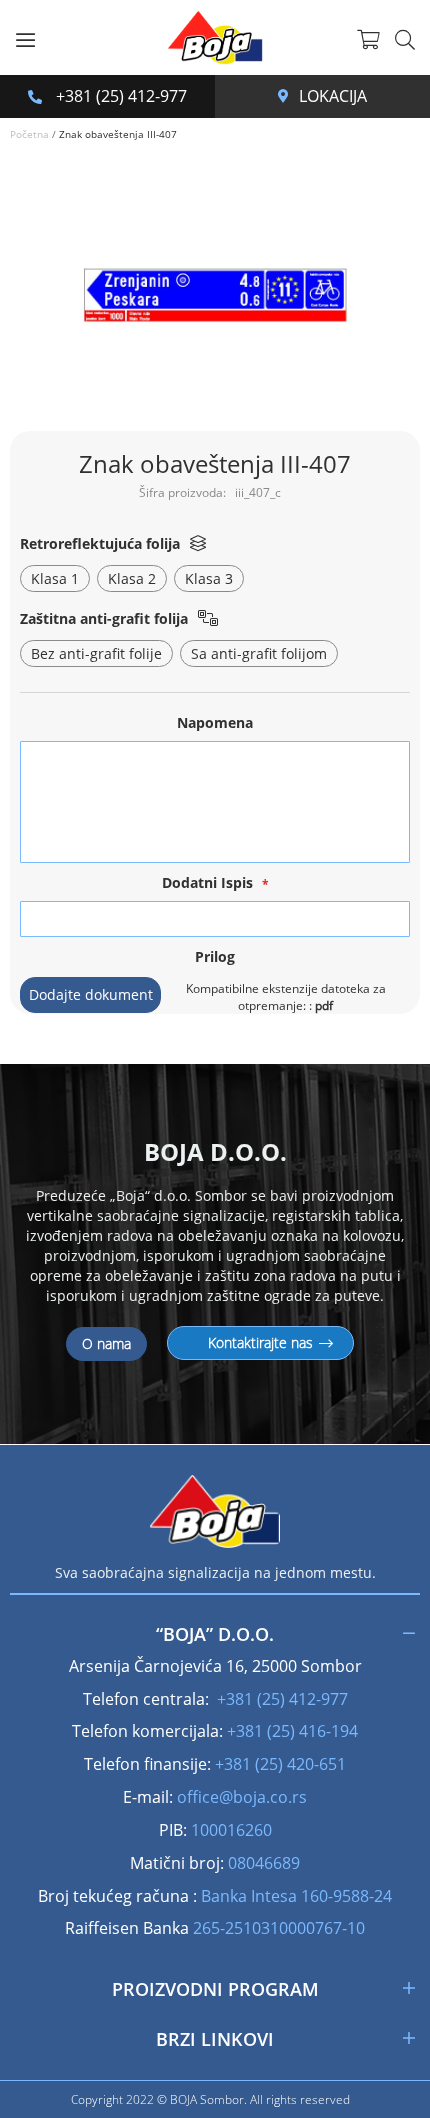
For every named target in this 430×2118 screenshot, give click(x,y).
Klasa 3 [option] (209, 578)
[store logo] (215, 37)
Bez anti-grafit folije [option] (96, 653)
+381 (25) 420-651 (280, 1764)
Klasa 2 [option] (132, 578)
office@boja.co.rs (242, 1797)
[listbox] (215, 581)
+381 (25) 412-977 (119, 96)
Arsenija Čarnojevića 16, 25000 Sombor (288, 96)
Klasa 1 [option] (55, 578)
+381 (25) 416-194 (292, 1731)
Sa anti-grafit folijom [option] (259, 653)
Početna (29, 134)
